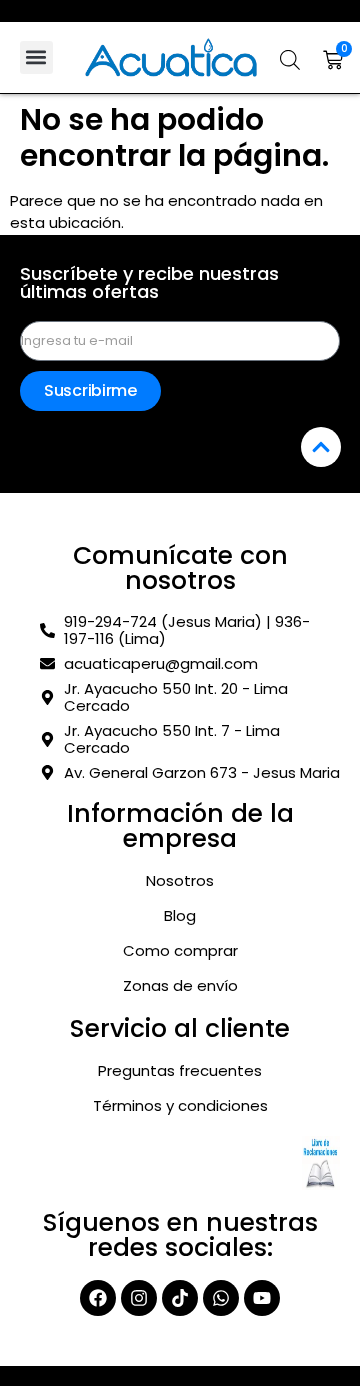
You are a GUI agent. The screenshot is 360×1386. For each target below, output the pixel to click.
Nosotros (180, 881)
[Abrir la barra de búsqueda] (290, 60)
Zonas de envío (180, 986)
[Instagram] (139, 1298)
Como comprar (180, 951)
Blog (180, 916)
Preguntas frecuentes (180, 1071)
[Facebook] (98, 1298)
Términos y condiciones (180, 1106)
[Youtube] (262, 1298)
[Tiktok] (180, 1298)
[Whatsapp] (221, 1298)
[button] (36, 57)
